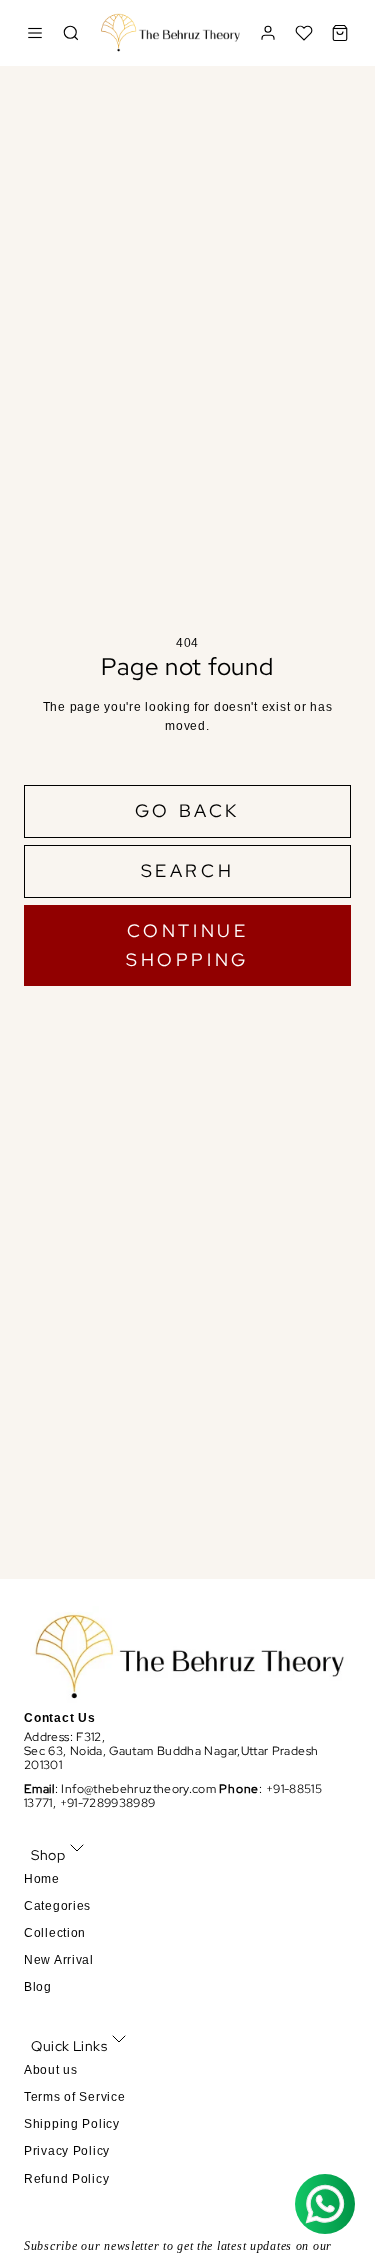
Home (42, 1879)
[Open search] (71, 33)
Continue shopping (187, 945)
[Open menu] (35, 33)
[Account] (268, 33)
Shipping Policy (72, 2124)
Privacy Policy (67, 2151)
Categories (57, 1906)
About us (51, 2070)
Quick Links (68, 2046)
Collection (55, 1933)
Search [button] (188, 870)
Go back (187, 810)
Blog (38, 1987)
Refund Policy (66, 2179)
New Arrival (59, 1960)
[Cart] (340, 33)
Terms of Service (75, 2097)
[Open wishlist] (304, 33)
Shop (48, 1855)
